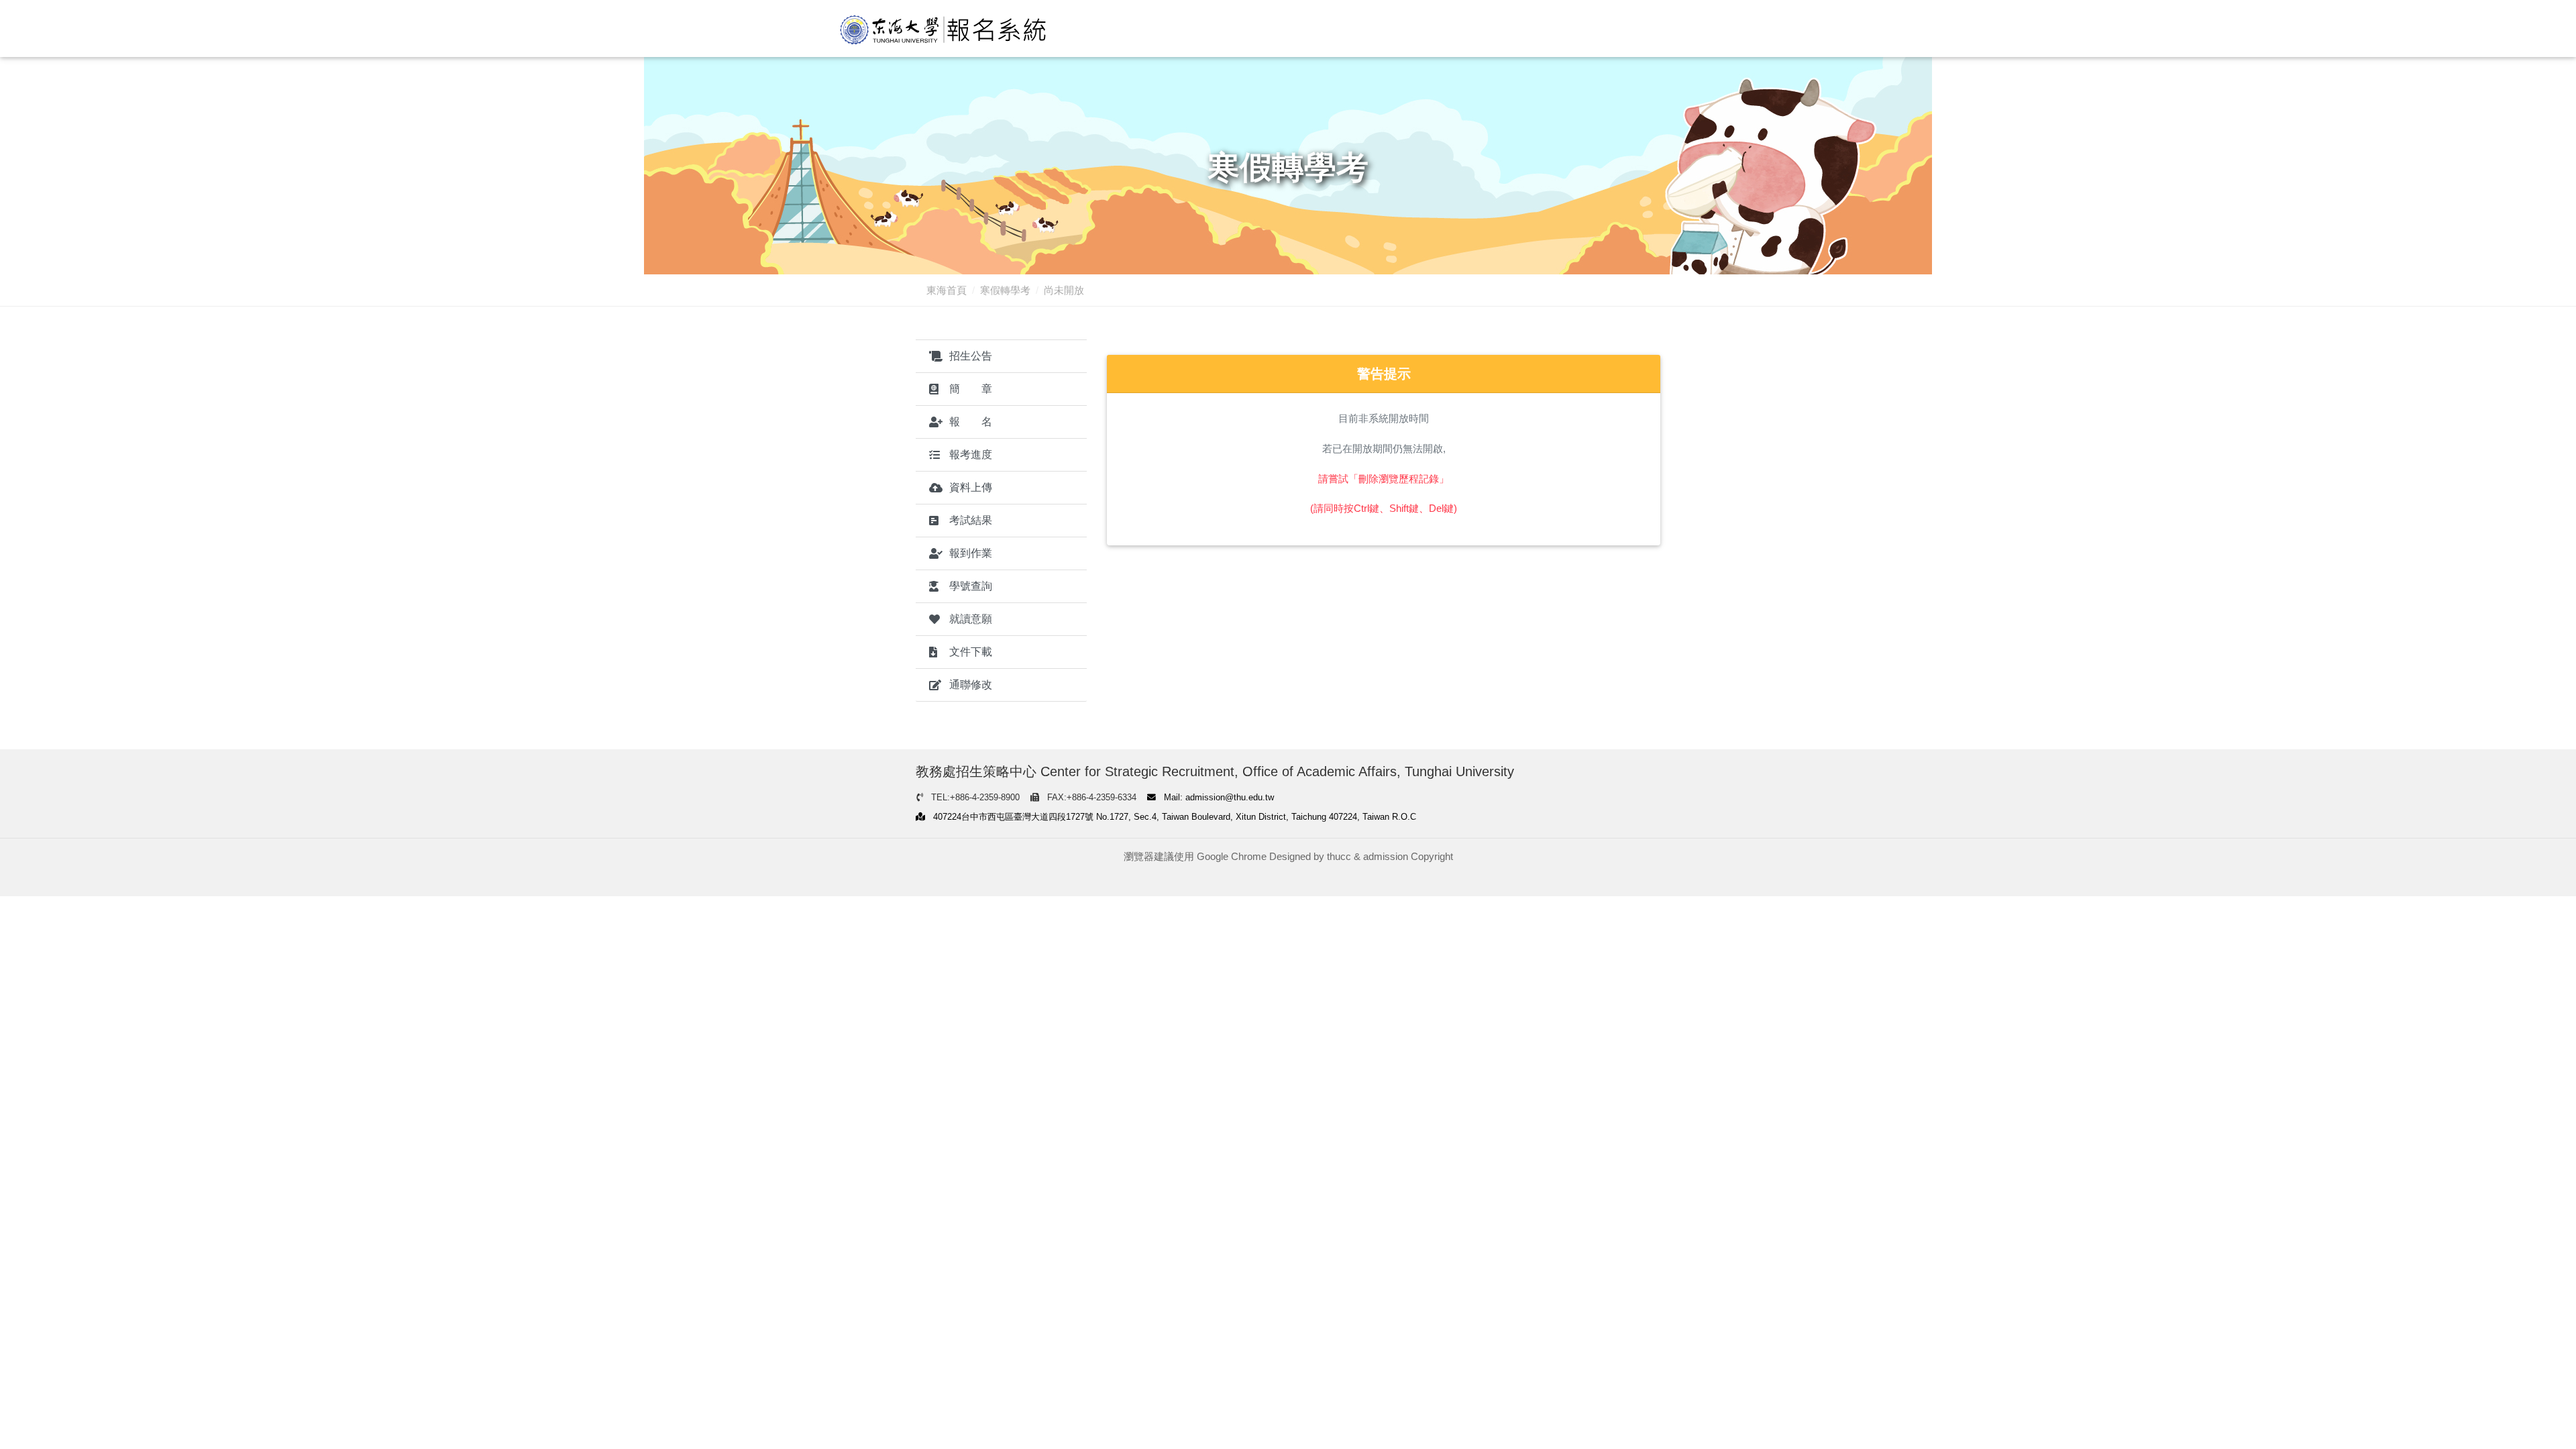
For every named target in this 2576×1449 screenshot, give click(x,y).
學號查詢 (971, 586)
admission (1386, 856)
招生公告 (971, 356)
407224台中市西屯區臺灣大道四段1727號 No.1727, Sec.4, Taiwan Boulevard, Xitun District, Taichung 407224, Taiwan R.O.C (1173, 817)
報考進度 (971, 454)
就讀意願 (971, 619)
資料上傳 (971, 487)
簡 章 (971, 389)
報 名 (971, 422)
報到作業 (971, 553)
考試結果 (971, 520)
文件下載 (971, 652)
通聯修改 (971, 685)
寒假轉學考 (1005, 290)
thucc (1339, 856)
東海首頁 (947, 290)
